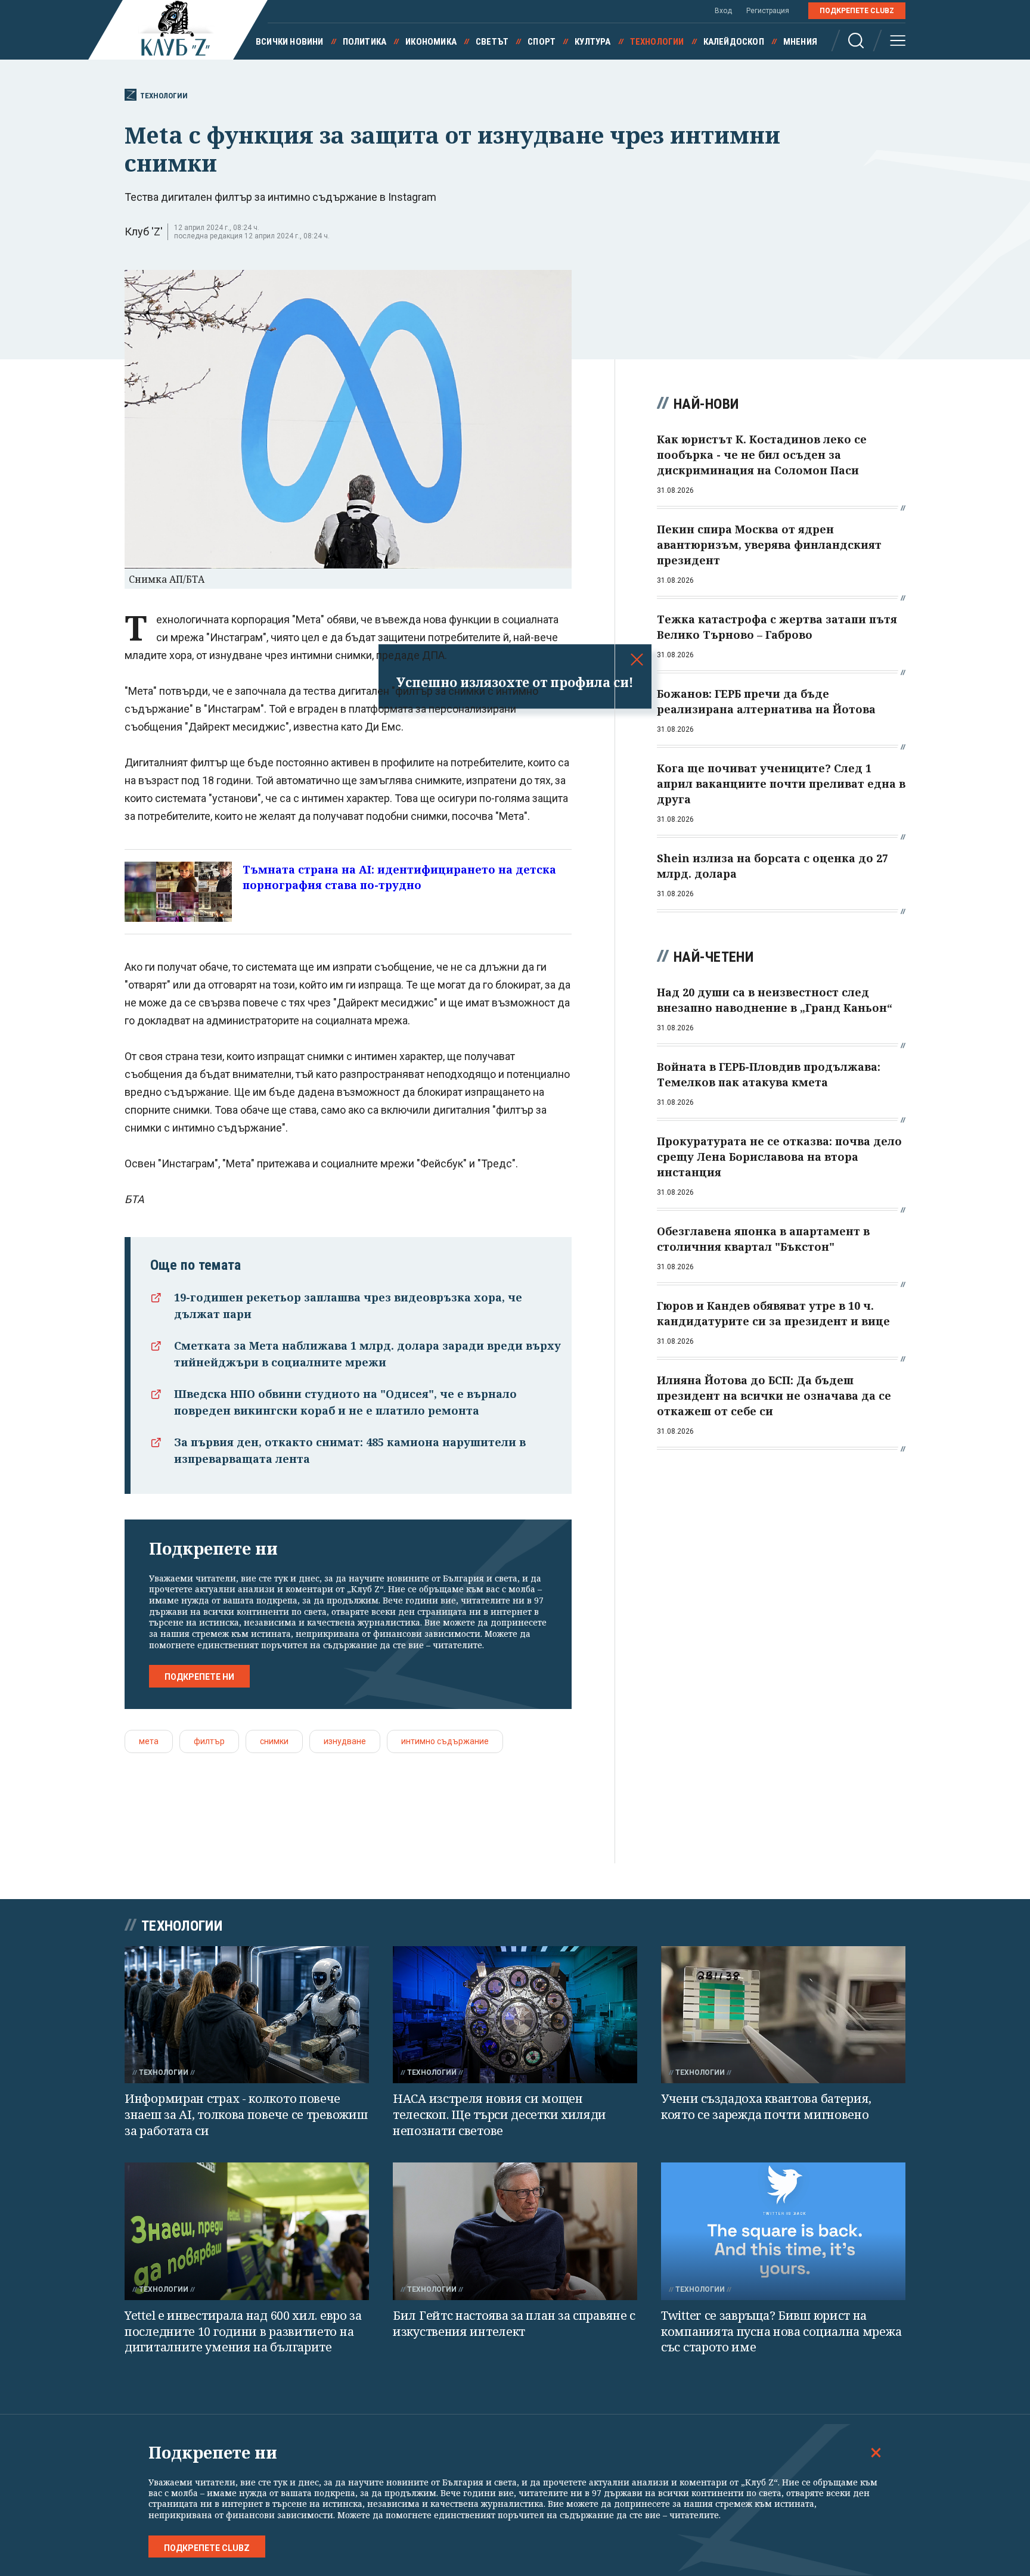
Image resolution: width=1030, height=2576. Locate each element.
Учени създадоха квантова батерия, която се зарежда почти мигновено (766, 2106)
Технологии (657, 42)
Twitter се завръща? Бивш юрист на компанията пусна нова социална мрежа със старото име (781, 2331)
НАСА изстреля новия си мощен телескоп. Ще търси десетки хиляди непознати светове (500, 2114)
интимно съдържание (445, 1741)
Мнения (800, 42)
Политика (365, 42)
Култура (592, 42)
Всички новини (290, 42)
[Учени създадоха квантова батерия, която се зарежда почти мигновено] (783, 2015)
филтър (209, 1741)
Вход (723, 11)
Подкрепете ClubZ (857, 11)
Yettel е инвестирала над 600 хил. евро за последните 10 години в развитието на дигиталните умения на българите (243, 2331)
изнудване (345, 1741)
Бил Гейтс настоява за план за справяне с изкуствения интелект (514, 2323)
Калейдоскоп (734, 42)
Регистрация (768, 11)
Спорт (542, 42)
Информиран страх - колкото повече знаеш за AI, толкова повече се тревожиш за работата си (246, 2114)
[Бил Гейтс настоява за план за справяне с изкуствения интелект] (515, 2231)
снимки (274, 1741)
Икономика (431, 42)
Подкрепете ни (199, 1677)
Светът (492, 42)
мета (149, 1741)
